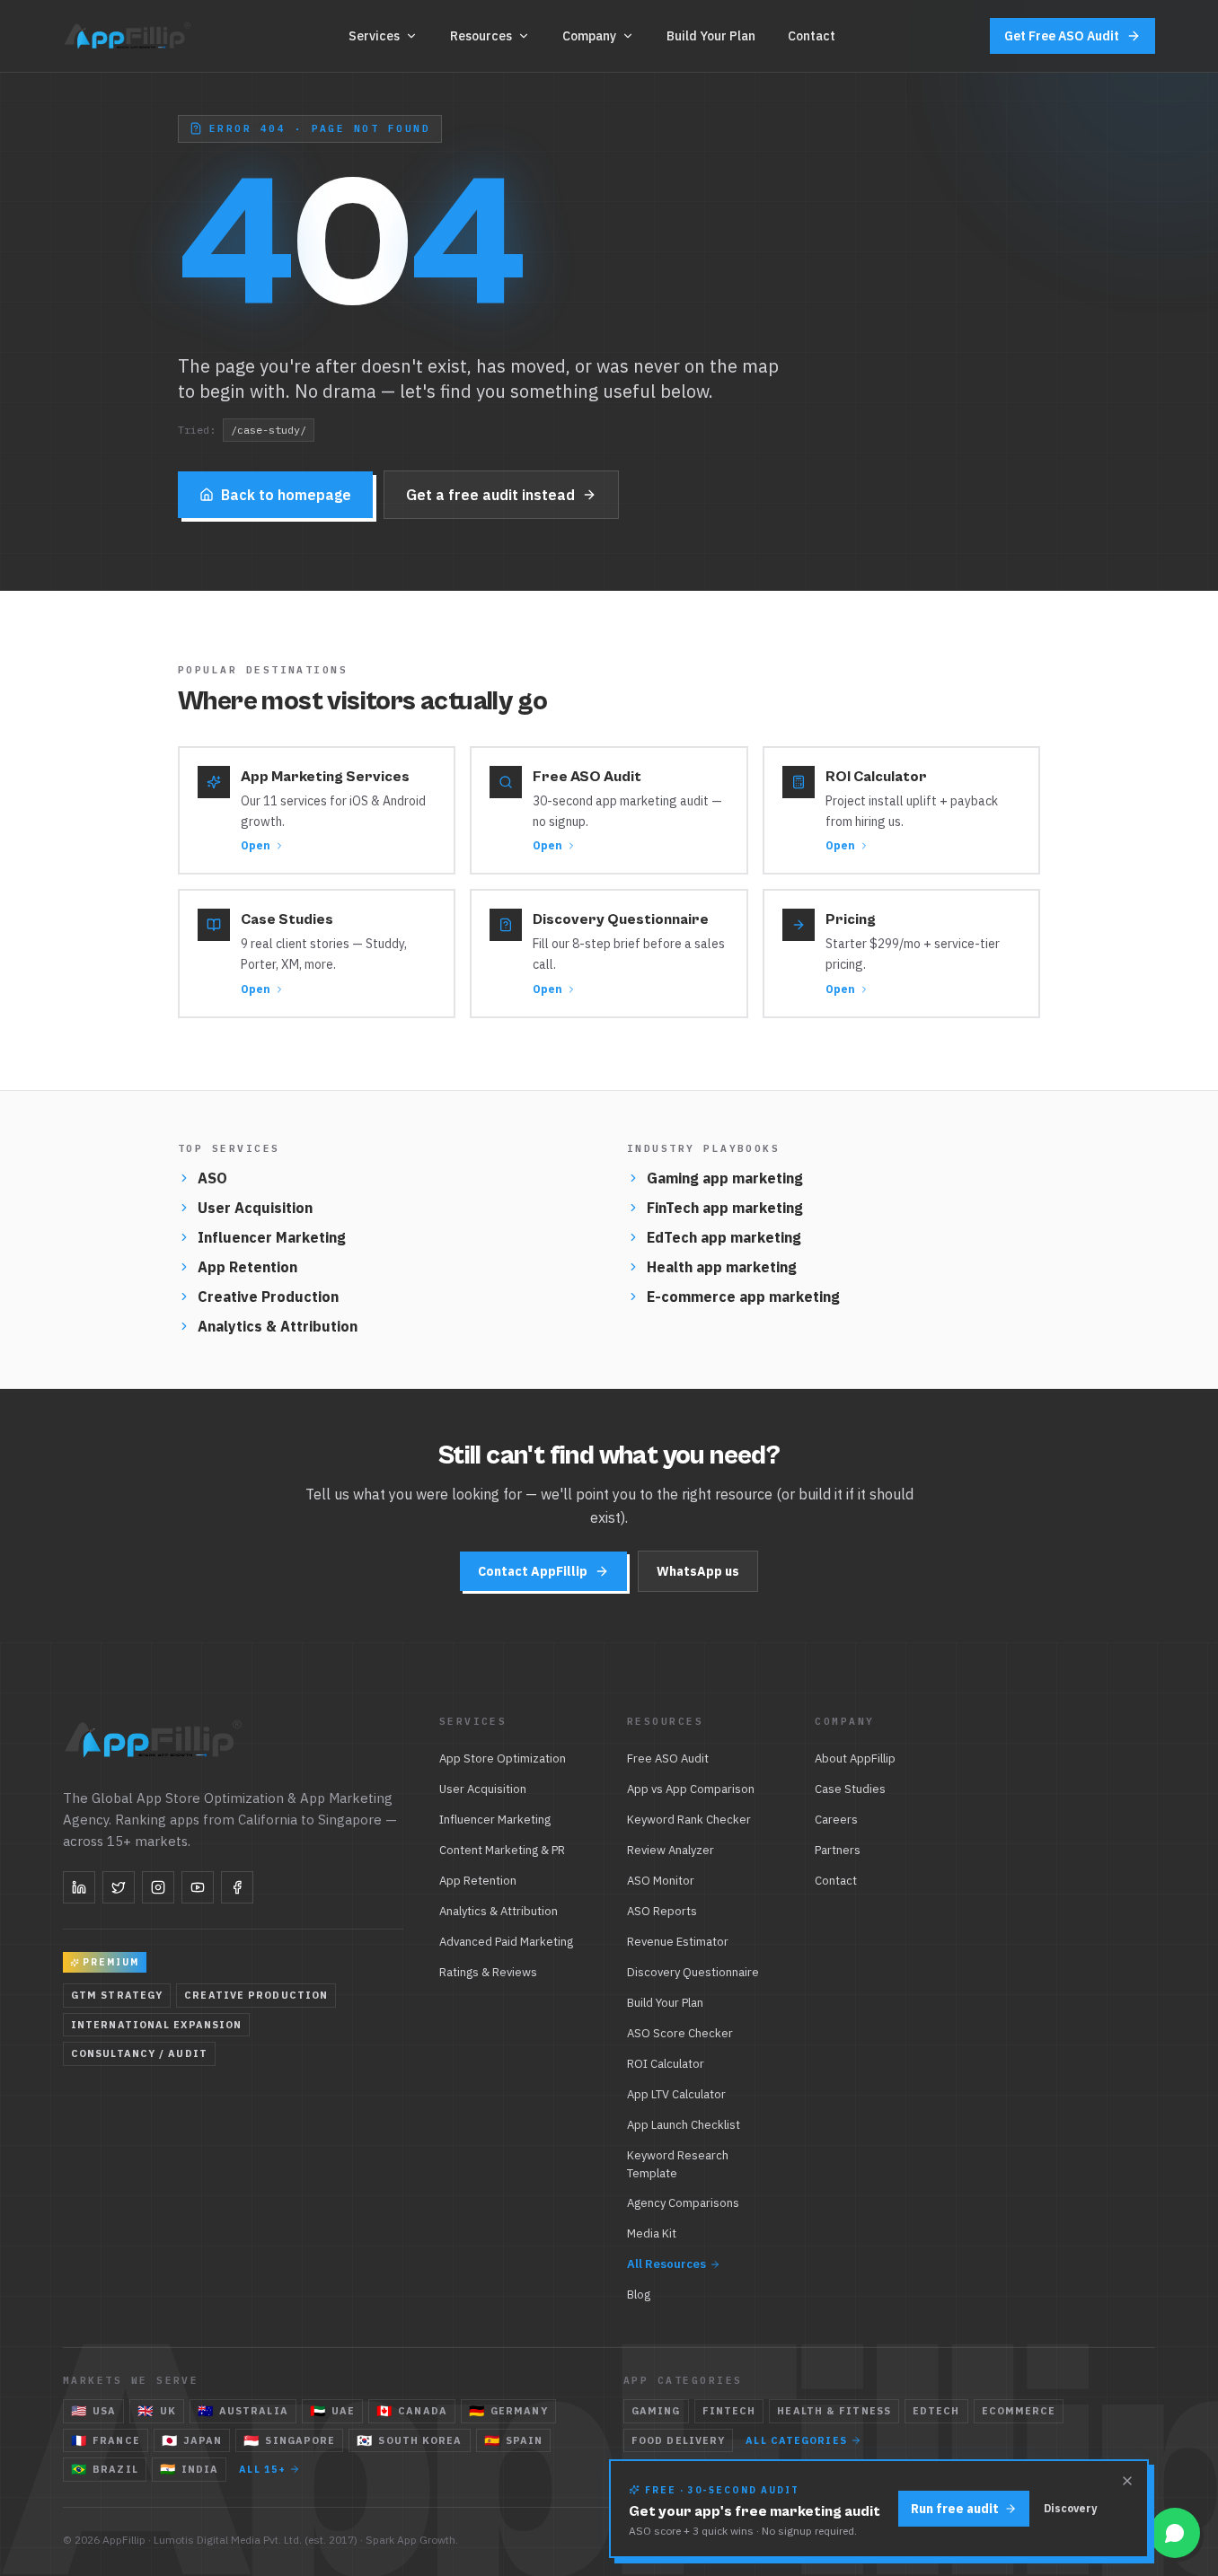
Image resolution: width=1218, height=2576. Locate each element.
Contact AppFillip (533, 1571)
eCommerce (1019, 2411)
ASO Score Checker (680, 2033)
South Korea (409, 2440)
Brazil (105, 2469)
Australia (243, 2411)
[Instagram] (158, 1887)
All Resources (666, 2264)
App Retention (247, 1267)
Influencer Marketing (272, 1237)
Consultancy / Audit (139, 2053)
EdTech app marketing (724, 1237)
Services (374, 36)
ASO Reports (662, 1911)
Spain (514, 2440)
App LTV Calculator (676, 2094)
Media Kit (652, 2233)
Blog (639, 2295)
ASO (212, 1178)
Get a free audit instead (490, 495)
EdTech (936, 2411)
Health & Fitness (834, 2411)
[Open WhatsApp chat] (1175, 2533)
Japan (192, 2440)
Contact (812, 36)
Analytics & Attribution (278, 1326)
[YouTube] (198, 1887)
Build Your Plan (711, 36)
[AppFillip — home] (129, 36)
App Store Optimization (503, 1758)
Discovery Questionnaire (693, 1972)
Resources (481, 36)
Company (589, 36)
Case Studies (850, 1789)
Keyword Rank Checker (689, 1820)
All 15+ (262, 2469)
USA (93, 2411)
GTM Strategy (117, 1995)
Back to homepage (286, 495)
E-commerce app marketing (743, 1297)
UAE (332, 2411)
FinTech (729, 2411)
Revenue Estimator (678, 1942)
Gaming (656, 2411)
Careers (836, 1820)
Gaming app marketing (725, 1178)
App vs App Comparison (691, 1789)
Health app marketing (722, 1267)
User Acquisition (255, 1208)
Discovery (1070, 2508)
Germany (508, 2411)
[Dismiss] (1127, 2481)
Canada (412, 2411)
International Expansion (156, 2025)
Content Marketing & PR (502, 1850)
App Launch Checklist (684, 2125)
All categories (796, 2440)
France (106, 2440)
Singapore (289, 2440)
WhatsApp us (698, 1571)
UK (156, 2411)
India (190, 2469)
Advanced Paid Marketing (506, 1942)
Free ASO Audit (668, 1758)
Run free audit (955, 2509)
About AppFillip (855, 1758)
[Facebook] (237, 1887)
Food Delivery (678, 2440)
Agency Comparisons (683, 2203)
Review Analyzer (671, 1850)
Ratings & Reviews (488, 1972)
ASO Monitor (661, 1881)
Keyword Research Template (678, 2164)
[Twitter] (119, 1887)
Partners (838, 1850)
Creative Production (268, 1297)
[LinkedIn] (79, 1887)
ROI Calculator (666, 2064)
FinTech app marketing (725, 1208)
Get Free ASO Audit (1062, 36)
